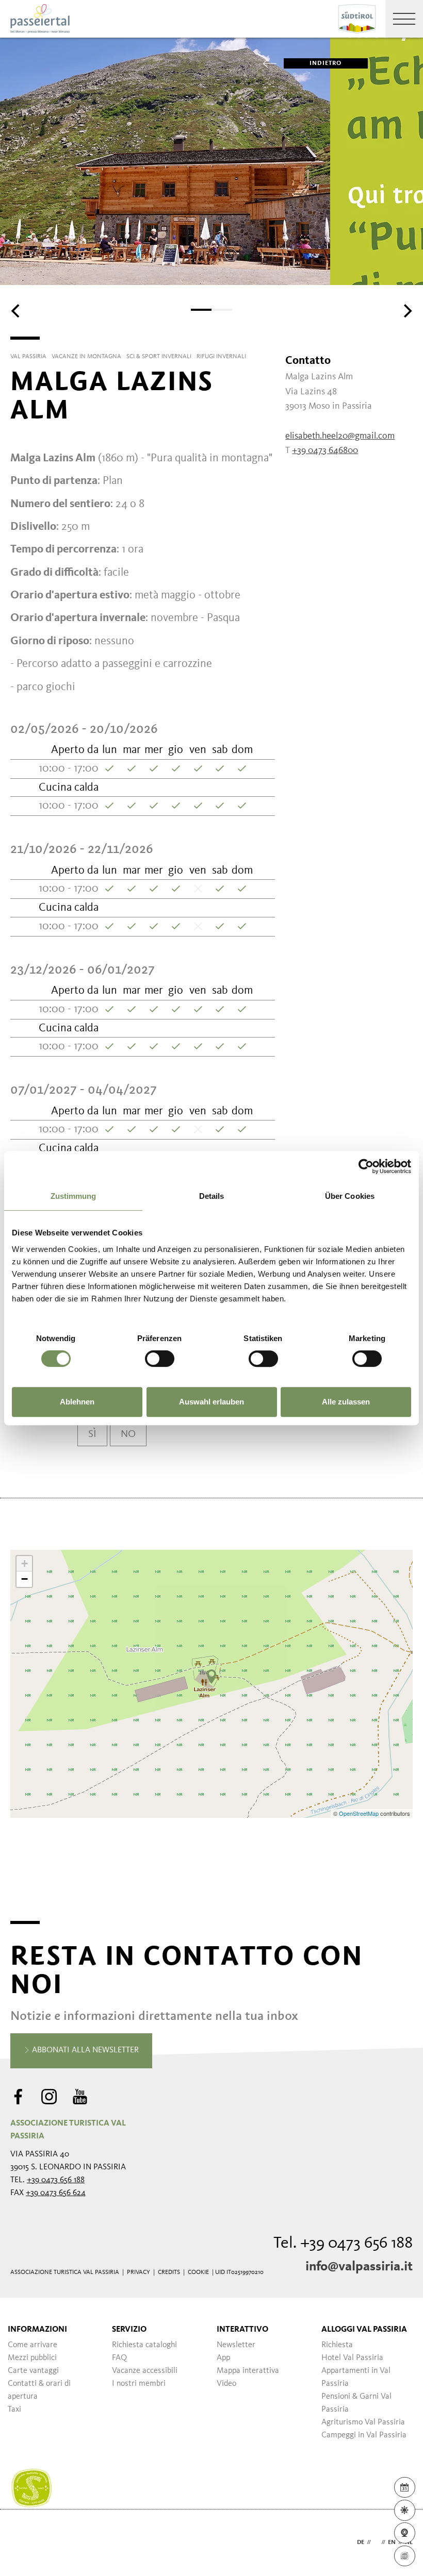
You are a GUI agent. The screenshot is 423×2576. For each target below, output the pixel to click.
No (128, 1434)
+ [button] (25, 1563)
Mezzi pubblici (32, 2358)
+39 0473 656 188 (56, 2180)
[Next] (406, 311)
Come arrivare (32, 2345)
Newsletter (236, 2345)
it (376, 2542)
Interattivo (242, 2330)
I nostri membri (139, 2384)
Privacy (139, 2272)
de (361, 2542)
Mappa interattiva (248, 2371)
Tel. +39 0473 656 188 (343, 2244)
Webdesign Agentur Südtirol (23, 2543)
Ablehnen (77, 1402)
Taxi (14, 2410)
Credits (169, 2272)
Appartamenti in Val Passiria (356, 2377)
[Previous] (17, 311)
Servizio (129, 2330)
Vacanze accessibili (145, 2371)
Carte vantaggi (33, 2371)
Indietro (326, 63)
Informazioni (37, 2330)
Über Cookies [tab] (350, 1196)
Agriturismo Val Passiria (363, 2422)
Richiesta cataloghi (144, 2345)
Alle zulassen (346, 1402)
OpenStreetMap (360, 1813)
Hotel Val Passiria (352, 2358)
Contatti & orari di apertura (39, 2390)
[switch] (160, 1359)
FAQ (119, 2358)
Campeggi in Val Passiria (364, 2435)
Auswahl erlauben (211, 1402)
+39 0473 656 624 (56, 2193)
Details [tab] (212, 1196)
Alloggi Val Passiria (364, 2330)
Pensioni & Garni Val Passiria (356, 2403)
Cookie (198, 2272)
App (223, 2358)
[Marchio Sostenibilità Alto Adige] (31, 2488)
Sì (92, 1434)
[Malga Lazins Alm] (211, 1677)
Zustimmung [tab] (74, 1196)
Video (226, 2384)
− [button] (25, 1579)
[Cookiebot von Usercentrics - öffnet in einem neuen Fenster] (366, 1166)
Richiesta (337, 2345)
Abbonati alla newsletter (84, 2050)
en (392, 2542)
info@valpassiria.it (359, 2267)
